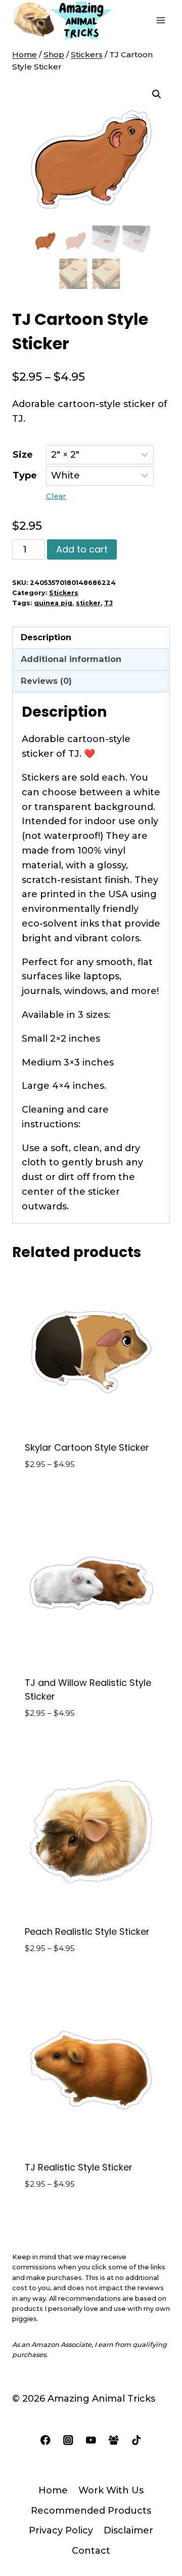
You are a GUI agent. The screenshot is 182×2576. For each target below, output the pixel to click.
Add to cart (82, 549)
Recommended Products (91, 2511)
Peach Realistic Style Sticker (87, 1931)
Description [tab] (46, 637)
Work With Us (111, 2490)
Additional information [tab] (71, 659)
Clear (56, 496)
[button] (157, 94)
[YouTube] (91, 2440)
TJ (108, 603)
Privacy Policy (61, 2530)
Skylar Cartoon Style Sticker (87, 1447)
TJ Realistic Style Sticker (79, 2167)
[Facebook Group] (113, 2440)
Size (23, 455)
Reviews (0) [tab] (46, 681)
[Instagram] (68, 2440)
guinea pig (53, 603)
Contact (91, 2551)
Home (53, 2490)
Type (25, 475)
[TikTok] (137, 2440)
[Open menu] (161, 20)
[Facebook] (45, 2440)
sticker (88, 603)
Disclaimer (128, 2530)
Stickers (64, 593)
